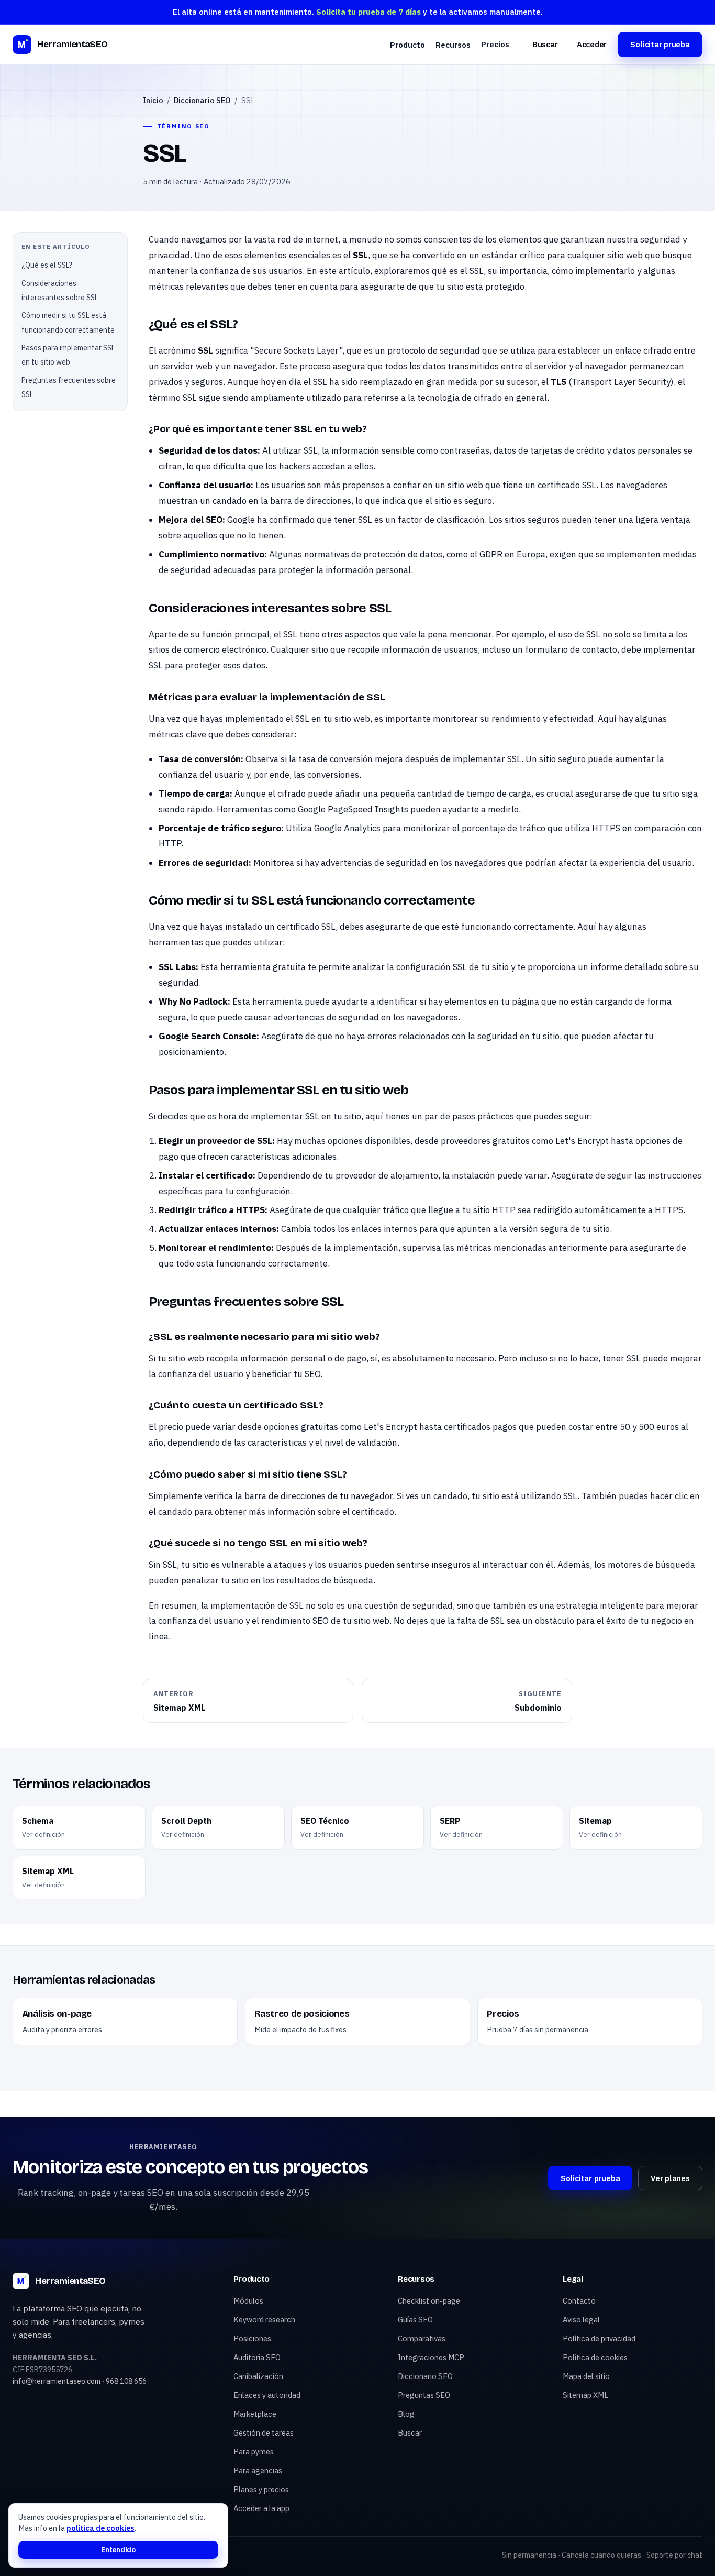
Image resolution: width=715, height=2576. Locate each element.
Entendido (118, 2550)
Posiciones (252, 2338)
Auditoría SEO (257, 2357)
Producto (407, 45)
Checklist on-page (429, 2301)
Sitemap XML (585, 2395)
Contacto (579, 2301)
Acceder (592, 44)
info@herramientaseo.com (57, 2381)
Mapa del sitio (586, 2376)
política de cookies (100, 2528)
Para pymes (254, 2452)
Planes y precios (261, 2489)
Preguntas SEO (424, 2395)
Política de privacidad (599, 2338)
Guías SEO (415, 2320)
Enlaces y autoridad (267, 2395)
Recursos (453, 45)
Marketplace (255, 2414)
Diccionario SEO (202, 100)
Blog (406, 2414)
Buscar (545, 44)
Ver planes (670, 2178)
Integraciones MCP (431, 2357)
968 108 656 (126, 2381)
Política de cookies (595, 2357)
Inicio (153, 100)
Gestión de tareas (264, 2433)
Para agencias (258, 2470)
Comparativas (422, 2338)
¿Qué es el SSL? (47, 265)
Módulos (248, 2301)
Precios (495, 44)
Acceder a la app (261, 2508)
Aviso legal (581, 2320)
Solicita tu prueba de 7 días (368, 12)
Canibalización (258, 2376)
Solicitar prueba (660, 44)
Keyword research (264, 2320)
